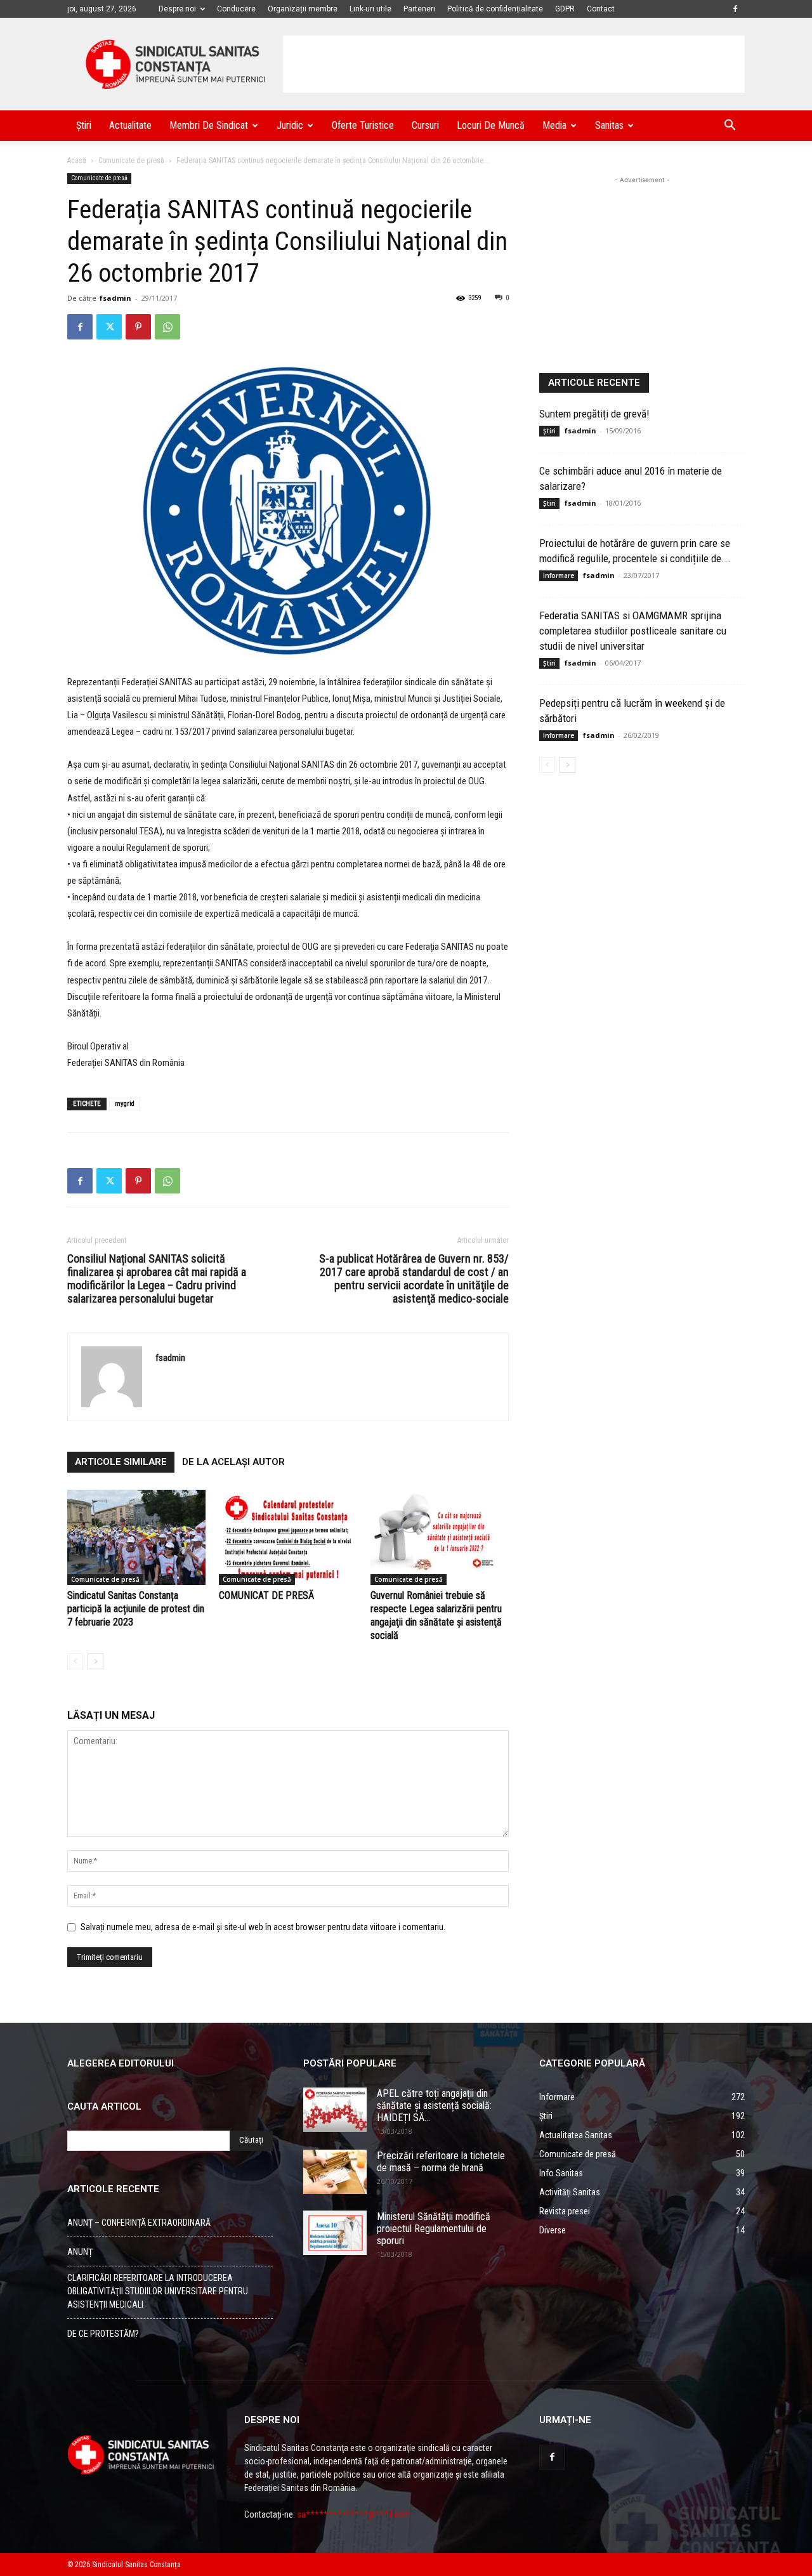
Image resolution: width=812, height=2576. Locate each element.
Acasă (77, 161)
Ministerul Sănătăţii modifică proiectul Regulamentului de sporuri (434, 2229)
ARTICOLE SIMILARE (121, 1462)
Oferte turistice (363, 125)
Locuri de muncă (491, 125)
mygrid (125, 1104)
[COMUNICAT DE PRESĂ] (288, 1537)
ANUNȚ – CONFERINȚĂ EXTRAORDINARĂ (139, 2223)
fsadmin (115, 298)
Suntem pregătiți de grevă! (594, 414)
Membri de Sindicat (209, 125)
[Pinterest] (138, 327)
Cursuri (425, 125)
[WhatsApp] (167, 327)
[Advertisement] (514, 64)
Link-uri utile (370, 9)
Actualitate (130, 125)
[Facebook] (735, 9)
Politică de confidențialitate (495, 9)
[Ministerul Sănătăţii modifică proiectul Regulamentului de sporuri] (335, 2233)
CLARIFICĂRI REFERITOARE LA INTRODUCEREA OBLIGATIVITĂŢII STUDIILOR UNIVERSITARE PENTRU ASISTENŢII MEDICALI (158, 2291)
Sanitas (609, 125)
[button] (730, 127)
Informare (559, 575)
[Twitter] (109, 327)
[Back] (75, 1661)
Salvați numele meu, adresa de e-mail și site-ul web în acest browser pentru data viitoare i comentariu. (263, 1927)
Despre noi (177, 9)
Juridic (290, 125)
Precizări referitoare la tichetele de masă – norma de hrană (441, 2162)
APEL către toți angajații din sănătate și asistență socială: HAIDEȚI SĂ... (434, 2106)
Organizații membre (303, 9)
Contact (601, 9)
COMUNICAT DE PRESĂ (266, 1595)
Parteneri (419, 9)
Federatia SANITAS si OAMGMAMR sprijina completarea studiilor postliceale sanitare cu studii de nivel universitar (633, 631)
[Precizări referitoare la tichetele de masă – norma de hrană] (335, 2172)
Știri (84, 125)
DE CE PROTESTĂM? (103, 2334)
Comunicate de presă (131, 161)
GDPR (565, 9)
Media (554, 125)
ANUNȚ (80, 2252)
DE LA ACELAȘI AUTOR (233, 1462)
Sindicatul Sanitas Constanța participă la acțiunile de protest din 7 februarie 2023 (136, 1609)
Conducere (236, 9)
